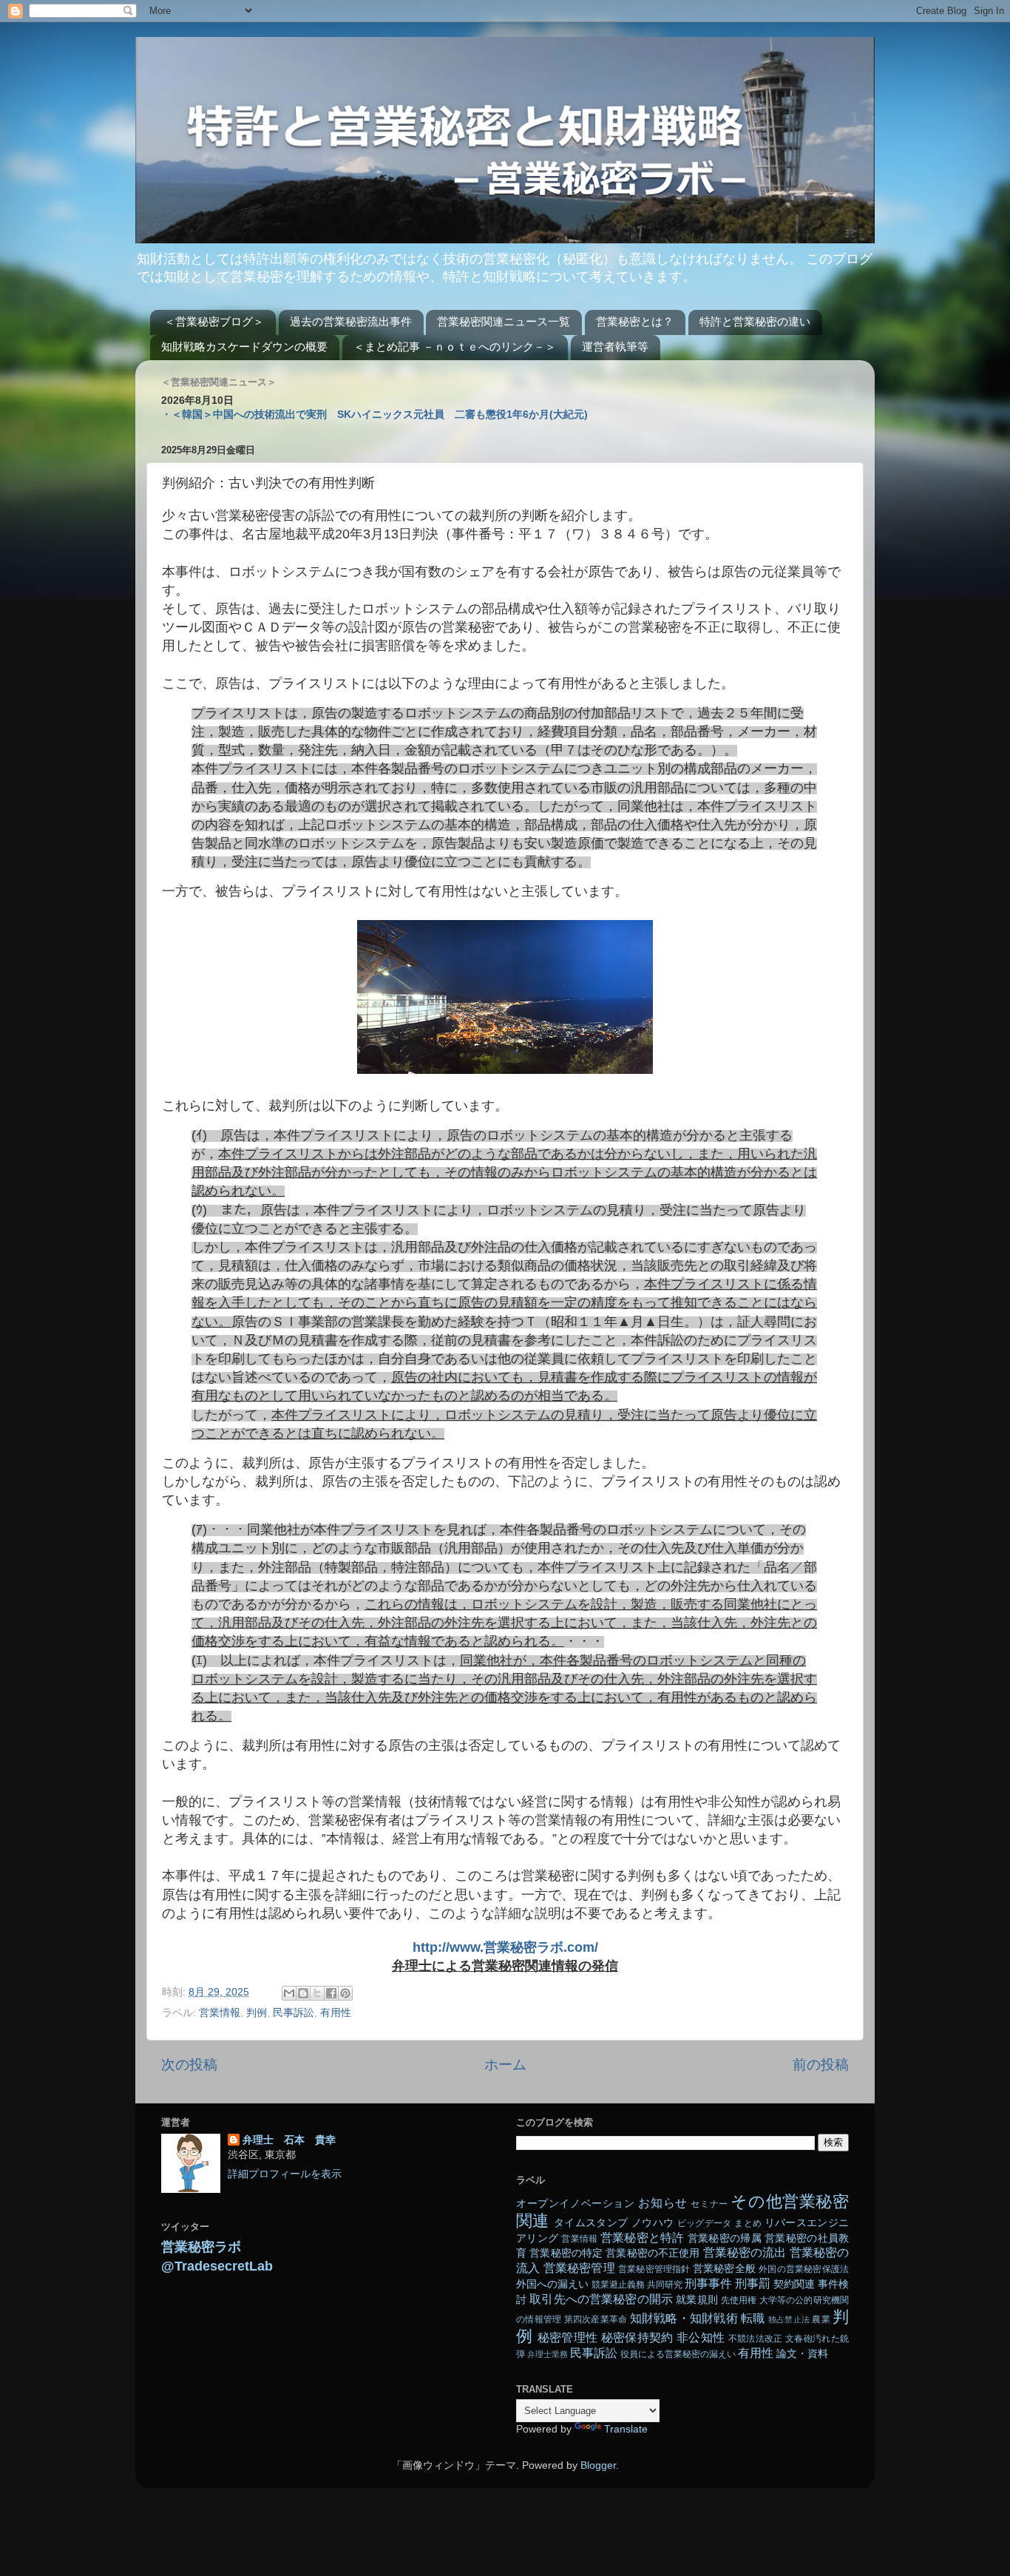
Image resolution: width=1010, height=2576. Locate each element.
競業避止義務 (618, 2285)
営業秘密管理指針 (654, 2269)
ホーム (505, 2065)
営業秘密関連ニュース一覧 (504, 321)
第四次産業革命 (596, 2319)
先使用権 (739, 2300)
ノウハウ (653, 2223)
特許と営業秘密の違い (755, 321)
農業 (821, 2319)
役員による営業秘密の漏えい (678, 2354)
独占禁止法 (789, 2319)
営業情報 (220, 2013)
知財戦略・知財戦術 (684, 2318)
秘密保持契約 (637, 2337)
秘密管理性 (568, 2337)
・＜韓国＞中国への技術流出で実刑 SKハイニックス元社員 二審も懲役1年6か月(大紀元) (374, 415)
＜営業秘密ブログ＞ (214, 321)
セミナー (709, 2204)
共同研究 (665, 2285)
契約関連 (794, 2284)
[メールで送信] (289, 1993)
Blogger (598, 2465)
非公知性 (701, 2337)
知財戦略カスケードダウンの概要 (244, 346)
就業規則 (697, 2300)
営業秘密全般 (724, 2269)
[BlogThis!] (303, 1993)
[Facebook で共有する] (331, 1993)
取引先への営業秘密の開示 (601, 2299)
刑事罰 (753, 2283)
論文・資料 (802, 2354)
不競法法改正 (756, 2339)
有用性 (336, 2013)
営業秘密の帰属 (725, 2238)
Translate (626, 2429)
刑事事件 (708, 2283)
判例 (257, 2013)
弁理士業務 (548, 2354)
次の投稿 (189, 2065)
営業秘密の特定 (566, 2253)
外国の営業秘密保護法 (804, 2269)
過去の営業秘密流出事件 (351, 321)
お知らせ (662, 2203)
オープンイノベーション (576, 2204)
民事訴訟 (294, 2013)
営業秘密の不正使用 (653, 2253)
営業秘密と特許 (643, 2237)
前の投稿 (821, 2065)
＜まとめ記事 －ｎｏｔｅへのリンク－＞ (455, 346)
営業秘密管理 (579, 2268)
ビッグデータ (705, 2223)
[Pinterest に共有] (345, 1993)
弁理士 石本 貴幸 (289, 2140)
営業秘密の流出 (745, 2252)
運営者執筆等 (615, 346)
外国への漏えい (552, 2284)
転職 (753, 2318)
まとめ (748, 2223)
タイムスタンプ (591, 2223)
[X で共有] (317, 1993)
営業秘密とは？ (635, 321)
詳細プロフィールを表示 (285, 2174)
